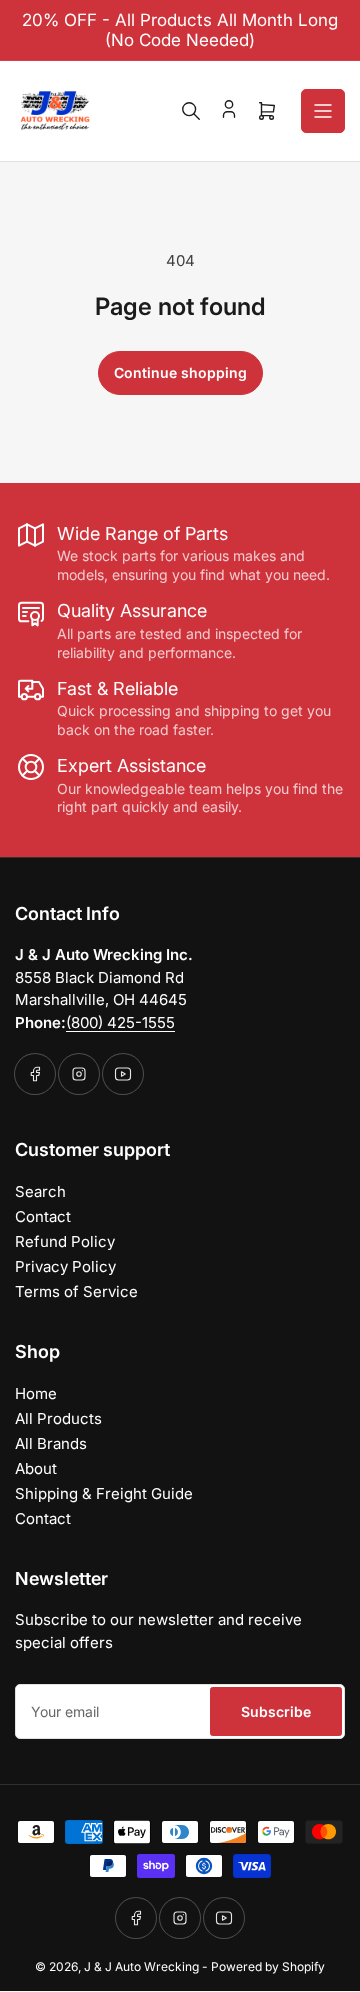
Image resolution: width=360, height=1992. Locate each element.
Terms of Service (76, 1291)
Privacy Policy (65, 1266)
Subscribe (276, 1711)
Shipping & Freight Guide (104, 1493)
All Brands (51, 1443)
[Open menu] (323, 111)
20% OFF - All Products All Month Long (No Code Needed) (180, 30)
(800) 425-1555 (120, 1022)
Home (36, 1393)
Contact (43, 1216)
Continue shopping (180, 372)
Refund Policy (65, 1241)
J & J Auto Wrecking (141, 1966)
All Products (58, 1418)
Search (40, 1191)
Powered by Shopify (268, 1966)
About (36, 1468)
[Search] (191, 111)
